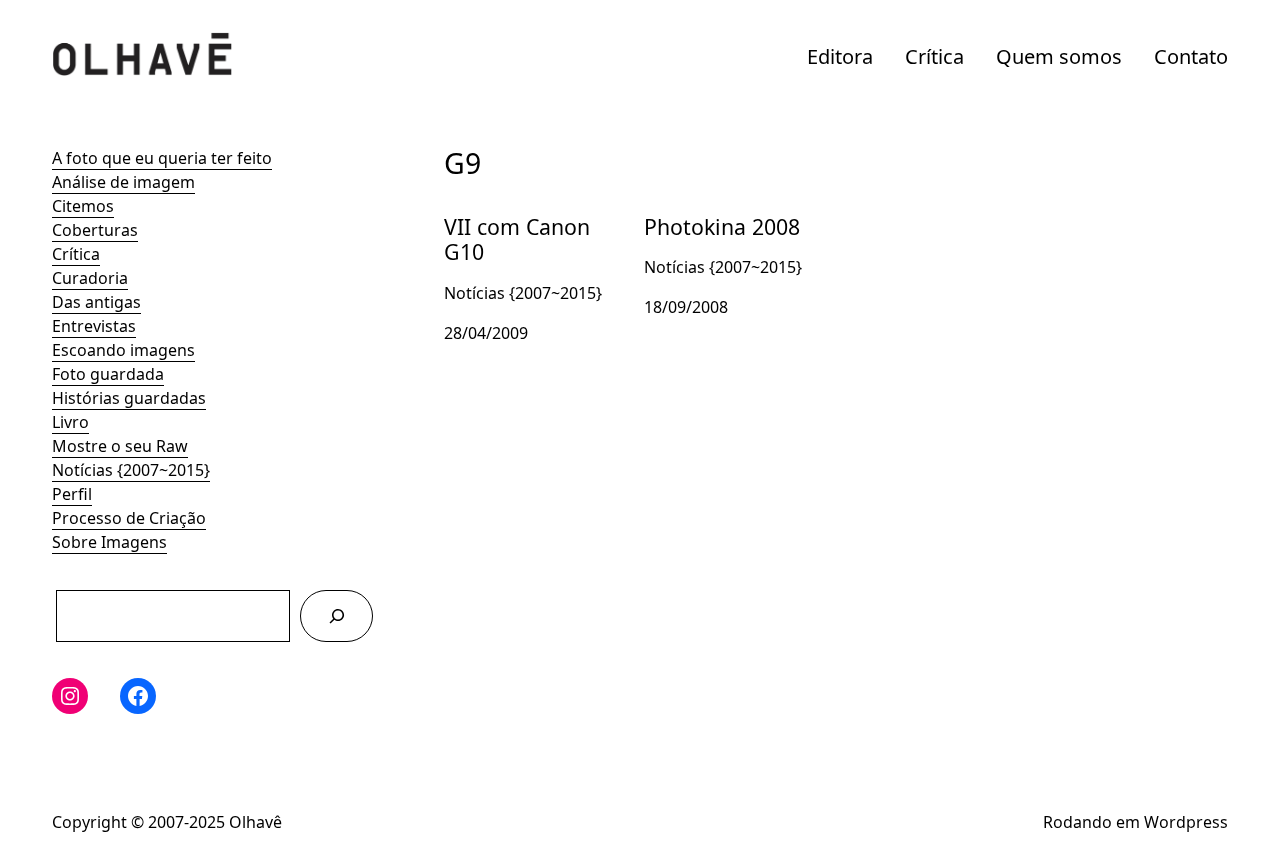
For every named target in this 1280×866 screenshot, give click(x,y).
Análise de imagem (123, 182)
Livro (70, 422)
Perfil (72, 494)
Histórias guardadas (129, 398)
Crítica (934, 56)
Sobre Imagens (109, 542)
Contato (1191, 56)
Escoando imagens (123, 350)
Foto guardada (108, 374)
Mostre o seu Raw (120, 446)
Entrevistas (94, 326)
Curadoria (90, 278)
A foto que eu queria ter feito (162, 158)
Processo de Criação (129, 518)
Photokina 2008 (703, 210)
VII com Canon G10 (516, 210)
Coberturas (95, 230)
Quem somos (1059, 56)
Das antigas (96, 302)
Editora (840, 56)
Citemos (83, 206)
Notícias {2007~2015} (131, 470)
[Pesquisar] (336, 615)
